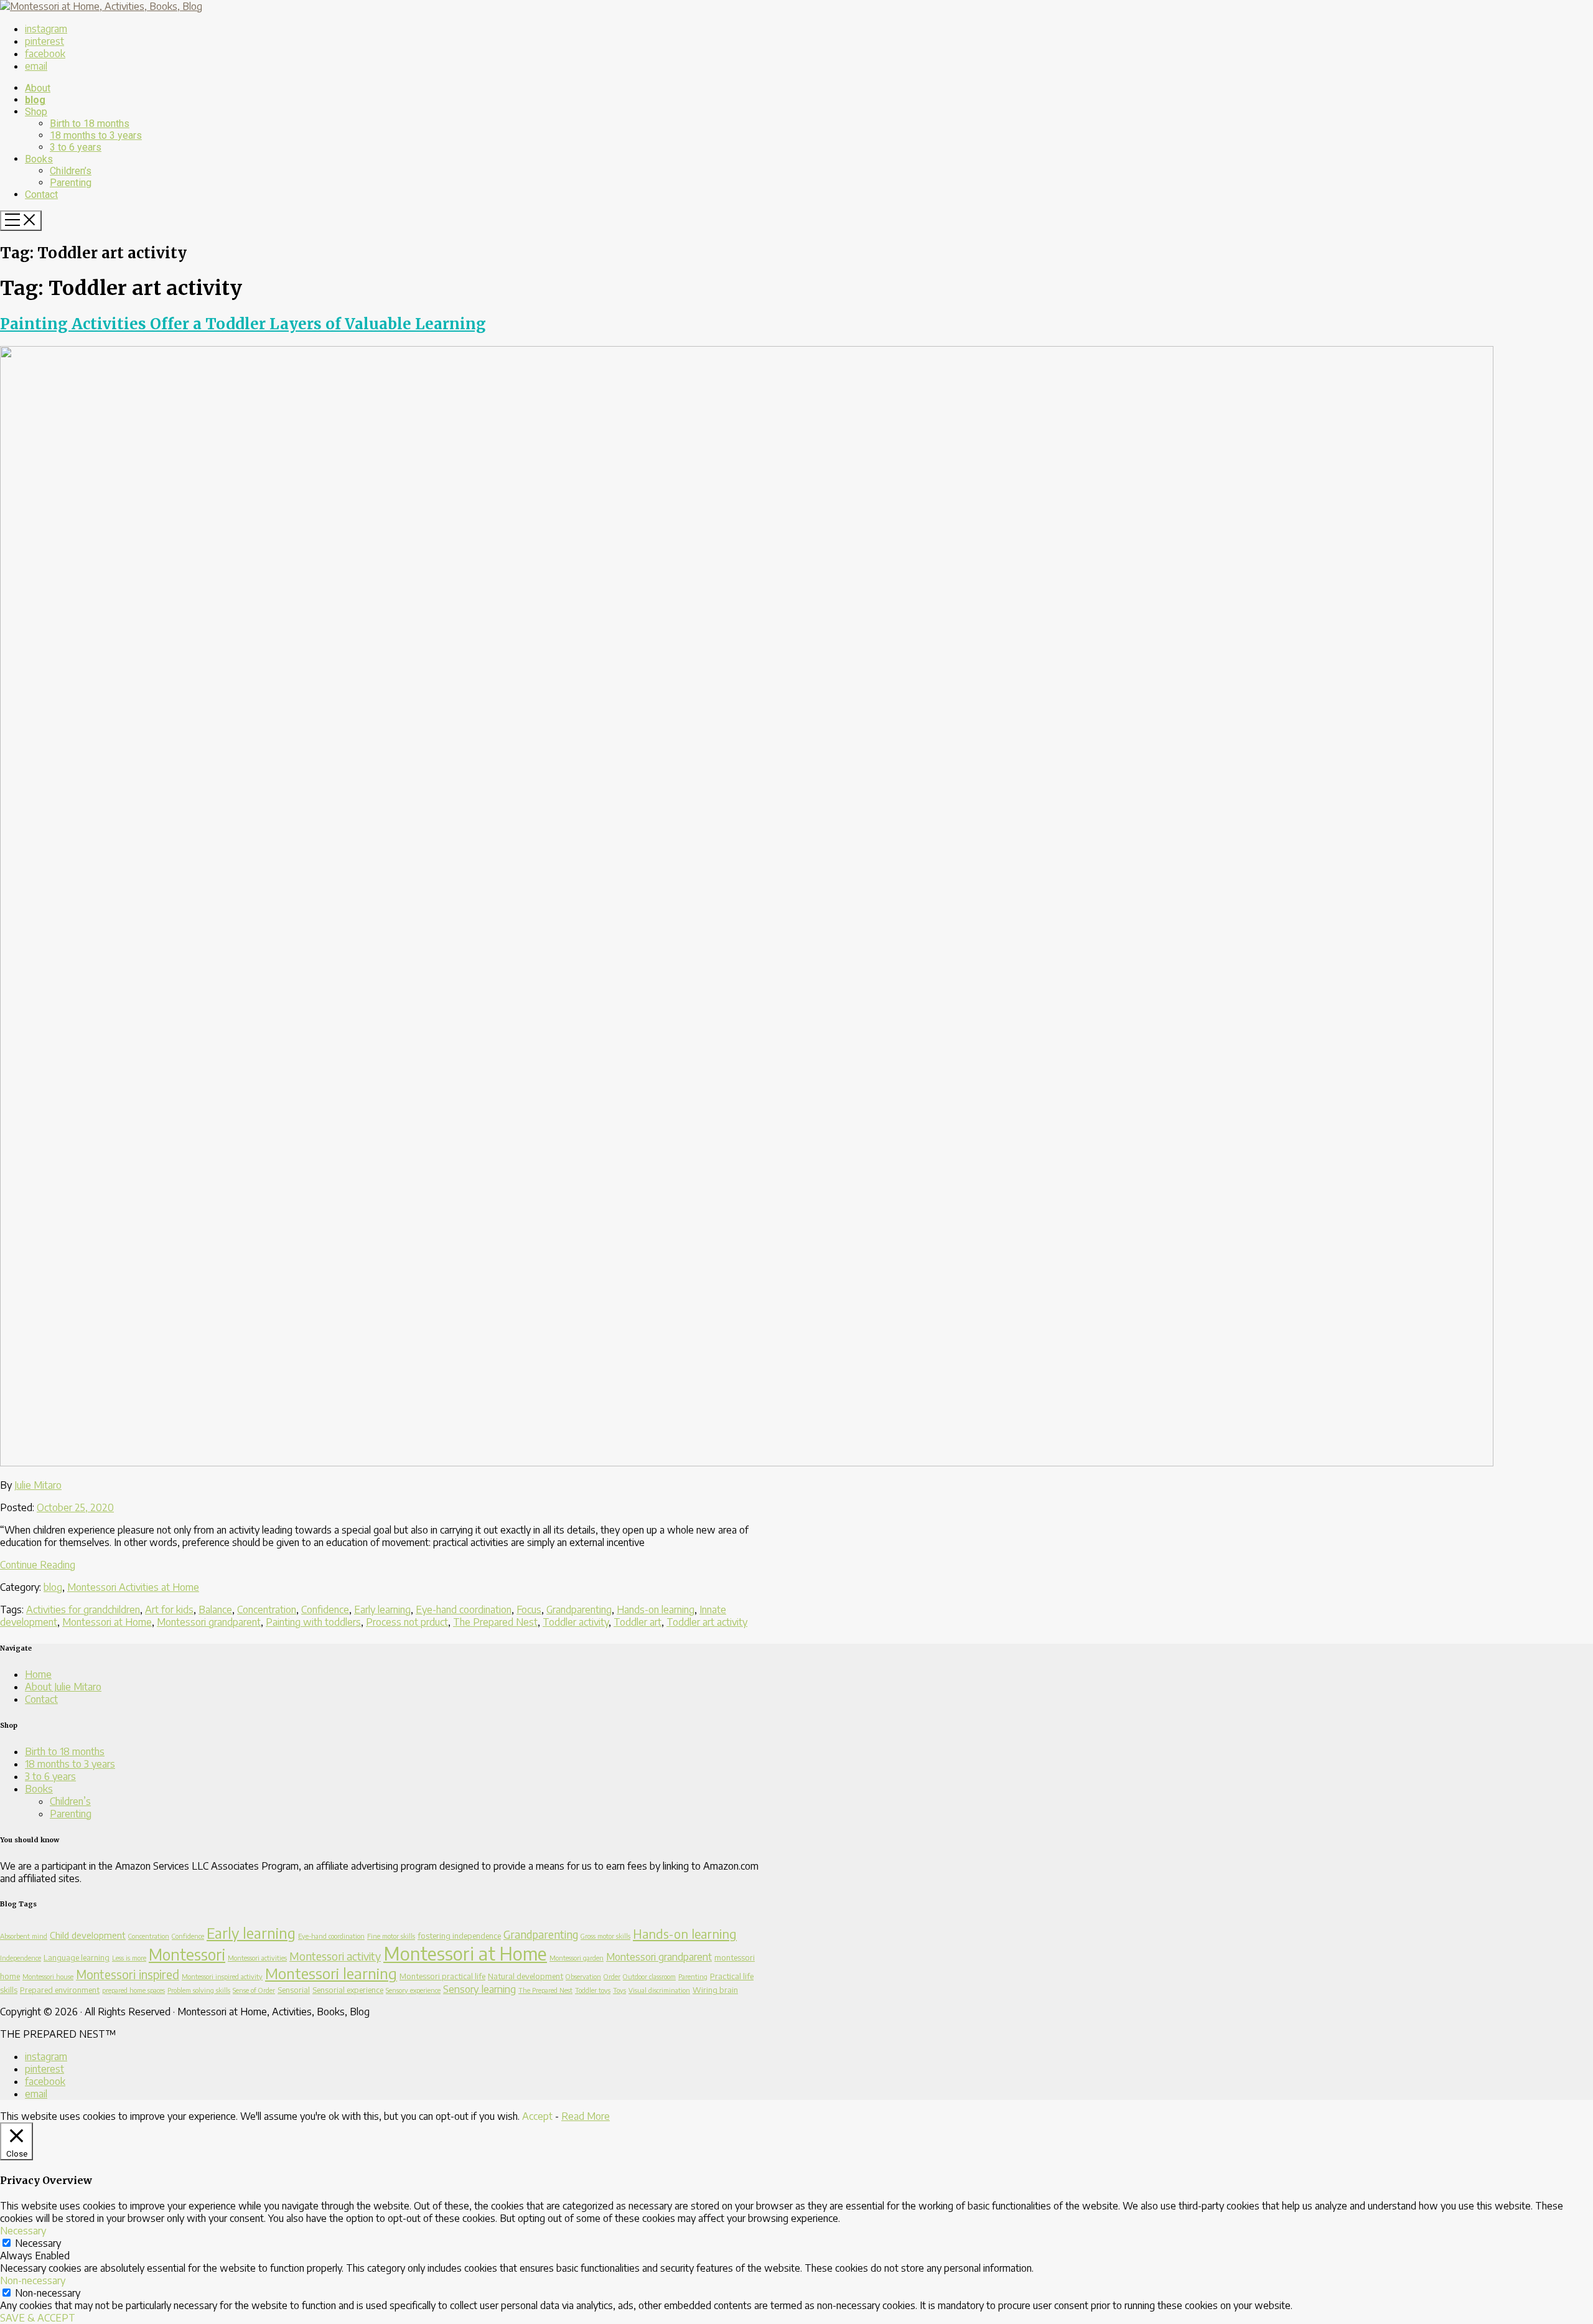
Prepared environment (60, 1990)
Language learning (77, 1957)
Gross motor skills (605, 1936)
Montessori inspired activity (222, 1976)
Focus (529, 1609)
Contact (41, 1699)
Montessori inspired (128, 1974)
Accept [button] (537, 2116)
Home (38, 1674)
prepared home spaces (133, 1990)
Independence (21, 1958)
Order (612, 1976)
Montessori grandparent (209, 1622)
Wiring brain (715, 1990)
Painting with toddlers (313, 1622)
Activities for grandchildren (83, 1609)
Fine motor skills (391, 1936)
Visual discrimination (659, 1990)
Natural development (526, 1976)
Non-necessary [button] (33, 2280)
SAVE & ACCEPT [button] (38, 2318)
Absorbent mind (24, 1936)
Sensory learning (479, 1989)
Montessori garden (577, 1958)
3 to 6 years (50, 1776)
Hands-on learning (656, 1609)
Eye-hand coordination (464, 1609)
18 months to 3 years (70, 1764)
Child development (88, 1935)
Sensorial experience (348, 1990)
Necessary (38, 2243)
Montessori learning (331, 1973)
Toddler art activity (707, 1622)
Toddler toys (593, 1990)
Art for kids (169, 1609)
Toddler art (638, 1622)
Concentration (267, 1609)
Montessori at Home (107, 1622)
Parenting (71, 1814)
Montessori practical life (442, 1976)
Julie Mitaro (38, 1485)
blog (53, 1587)
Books (39, 1789)
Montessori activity (335, 1956)
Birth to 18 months (65, 1751)
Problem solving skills (199, 1990)
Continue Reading (38, 1565)
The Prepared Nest (495, 1622)
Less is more (129, 1958)
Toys (619, 1990)
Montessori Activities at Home (133, 1587)
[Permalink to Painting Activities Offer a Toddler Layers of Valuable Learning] (747, 1463)
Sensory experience (413, 1990)
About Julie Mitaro (63, 1687)
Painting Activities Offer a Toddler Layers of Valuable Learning (243, 324)
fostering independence (459, 1936)
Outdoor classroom (649, 1976)
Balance (215, 1609)
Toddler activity (576, 1622)
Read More (586, 2116)
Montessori (187, 1954)
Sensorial (294, 1990)
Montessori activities (257, 1958)
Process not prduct (407, 1622)
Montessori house (48, 1976)
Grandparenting (579, 1609)
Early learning (382, 1609)
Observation (583, 1976)
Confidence (325, 1609)
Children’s (70, 1801)
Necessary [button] (23, 2231)
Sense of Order (254, 1990)
